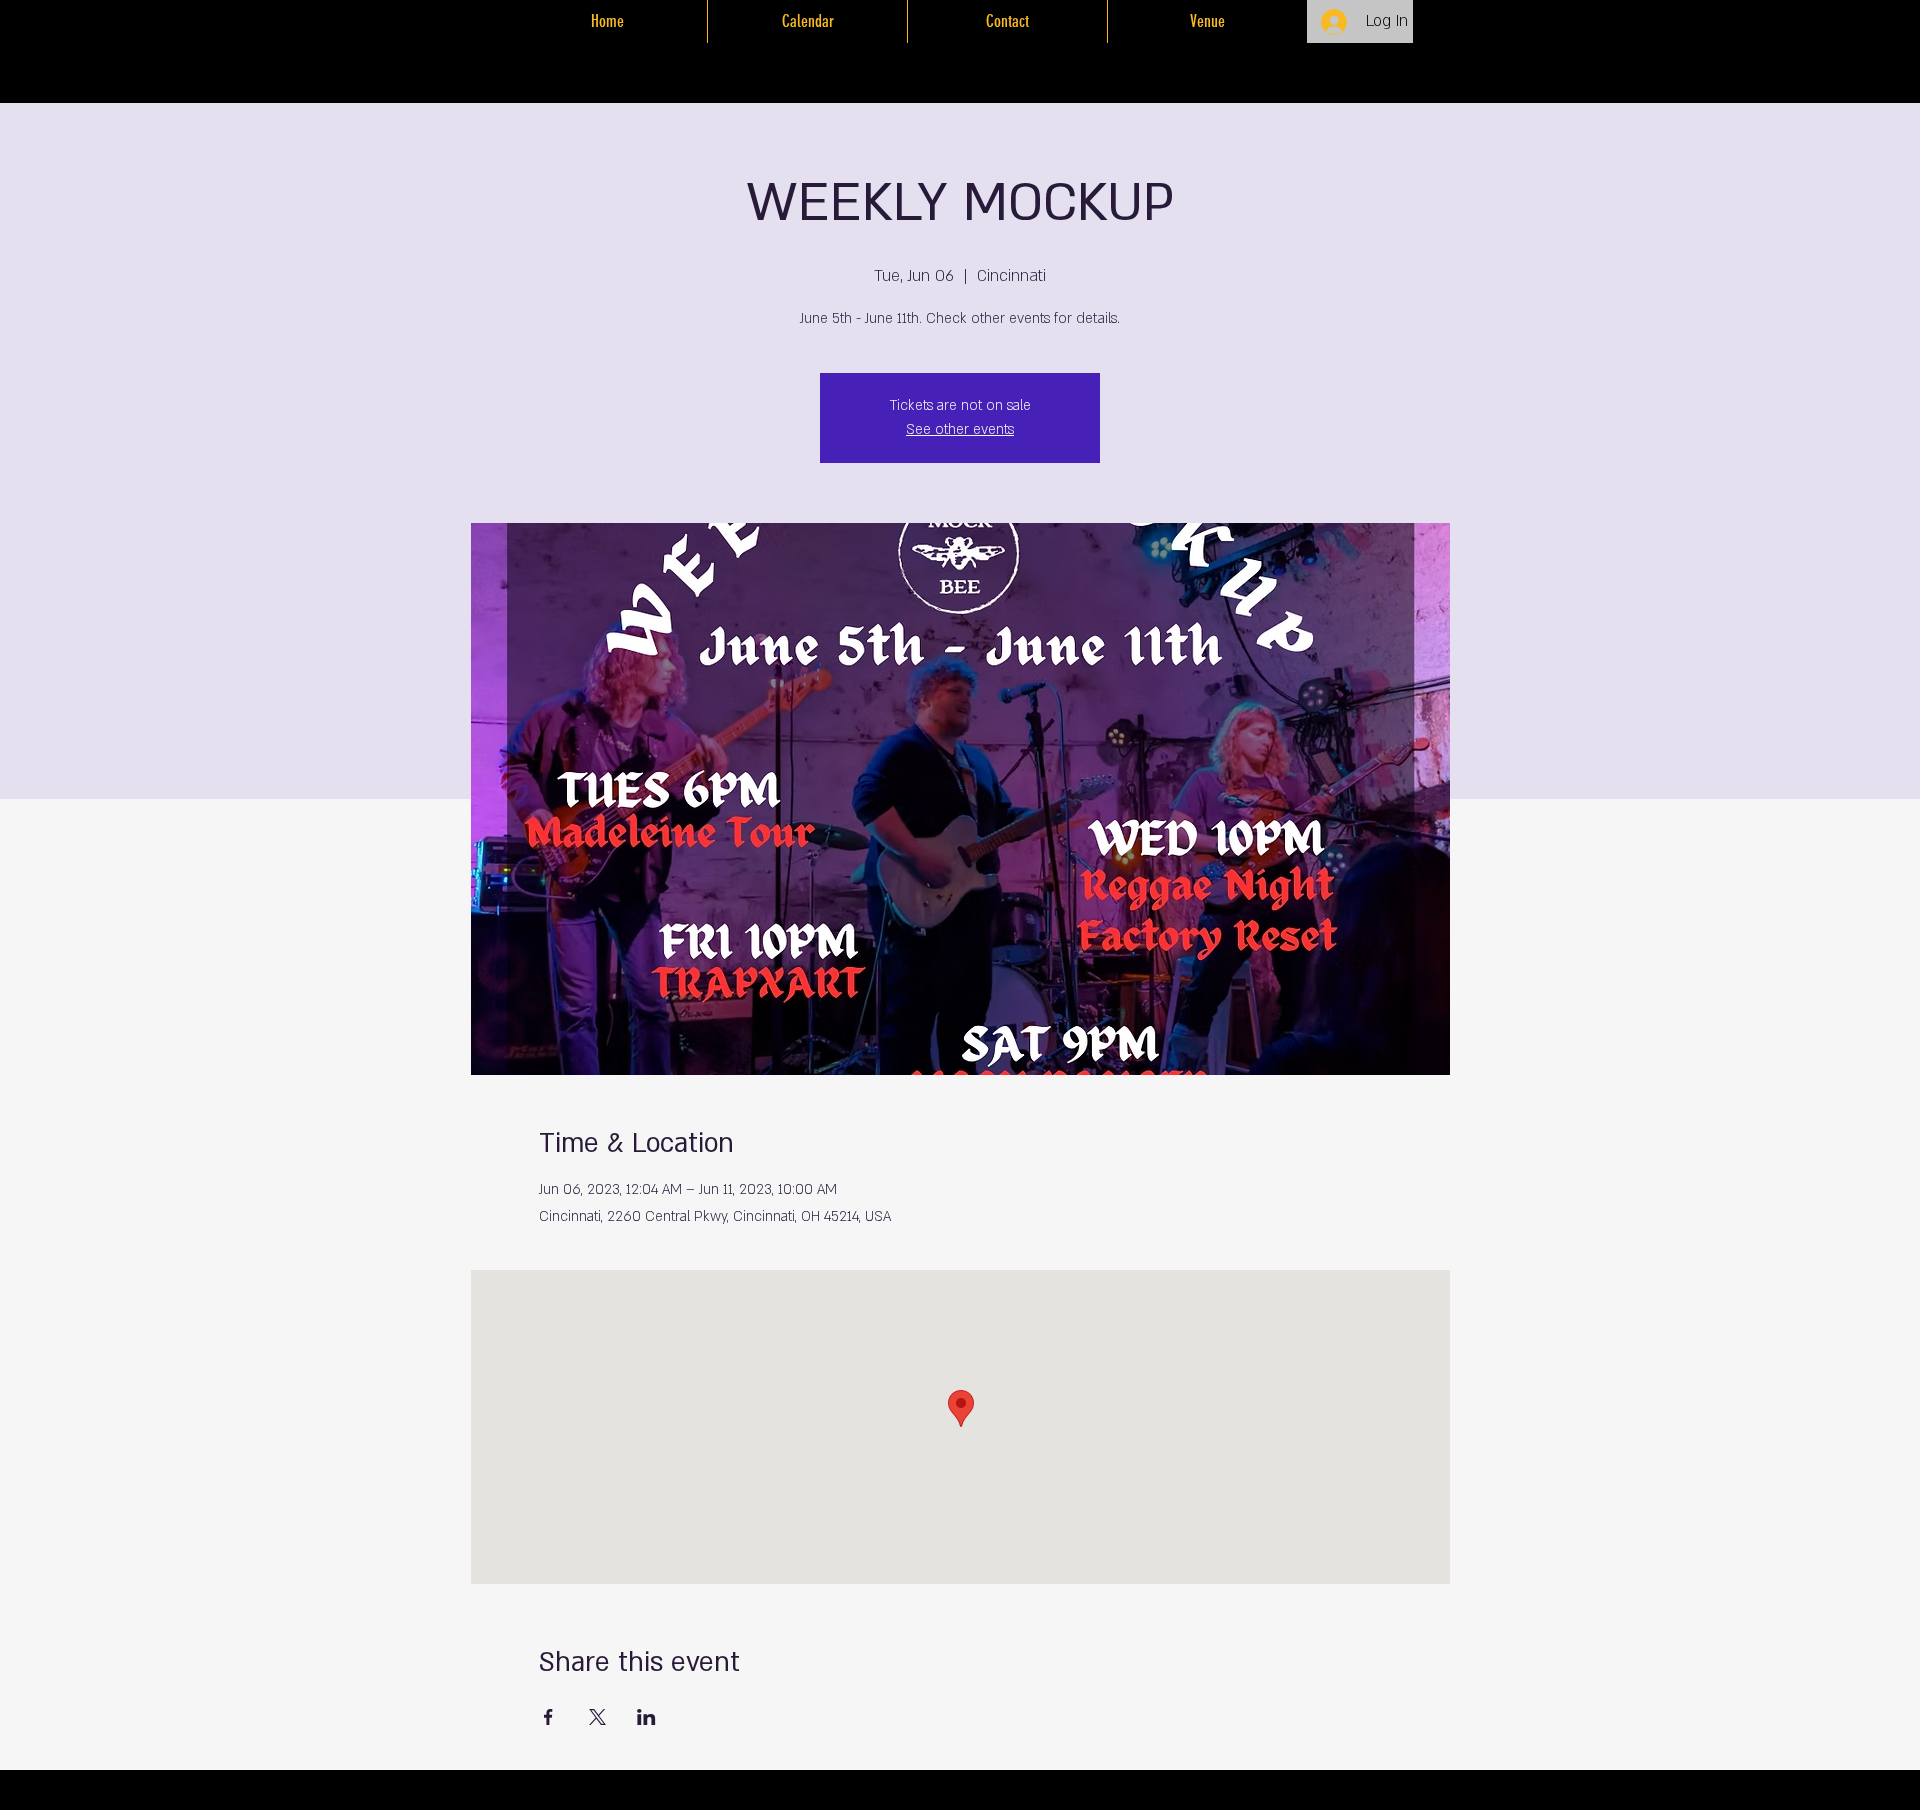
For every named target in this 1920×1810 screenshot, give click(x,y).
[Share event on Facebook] (548, 1717)
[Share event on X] (597, 1717)
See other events (960, 429)
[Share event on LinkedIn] (646, 1717)
